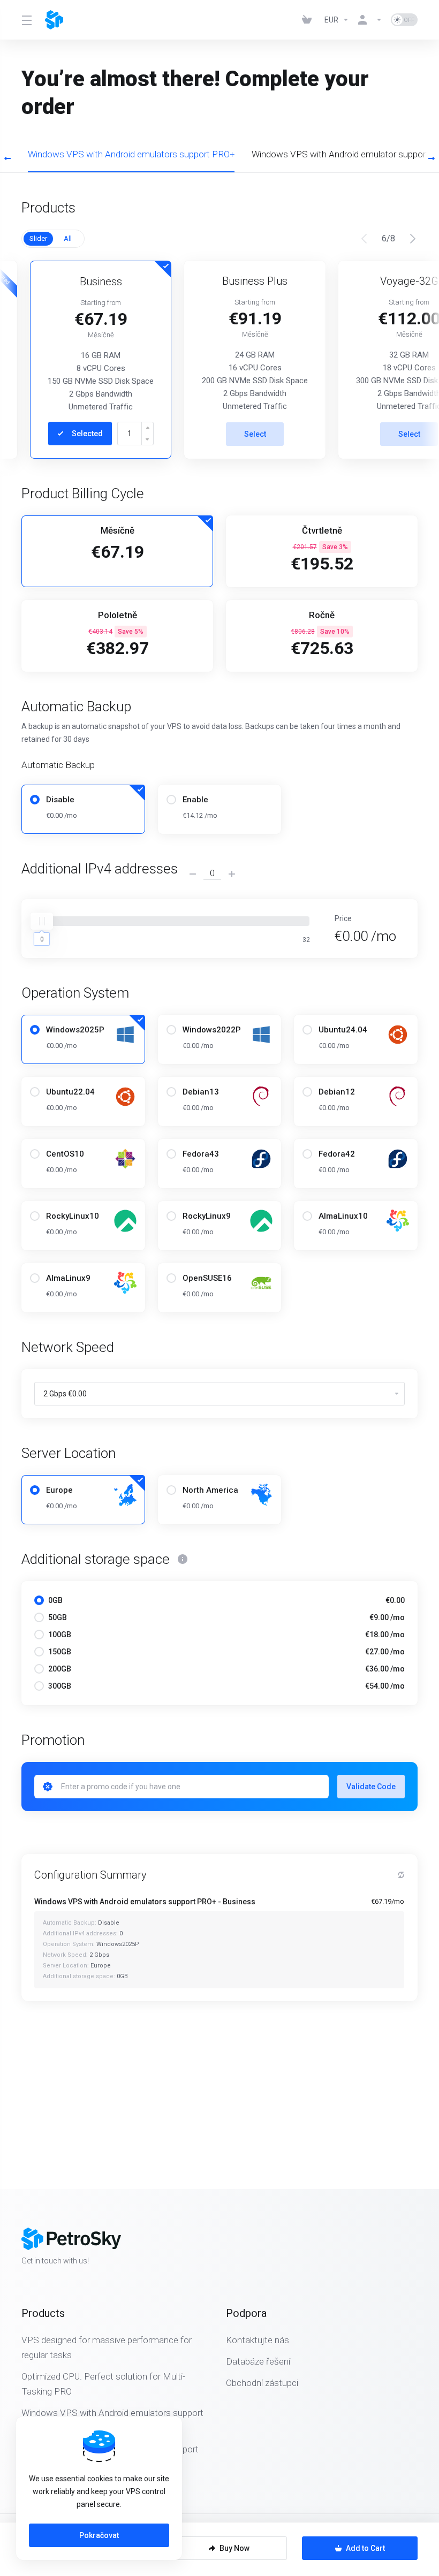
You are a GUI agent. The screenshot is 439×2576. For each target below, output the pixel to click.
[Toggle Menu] (27, 20)
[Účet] (370, 20)
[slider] (42, 921)
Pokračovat (99, 2535)
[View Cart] (309, 20)
